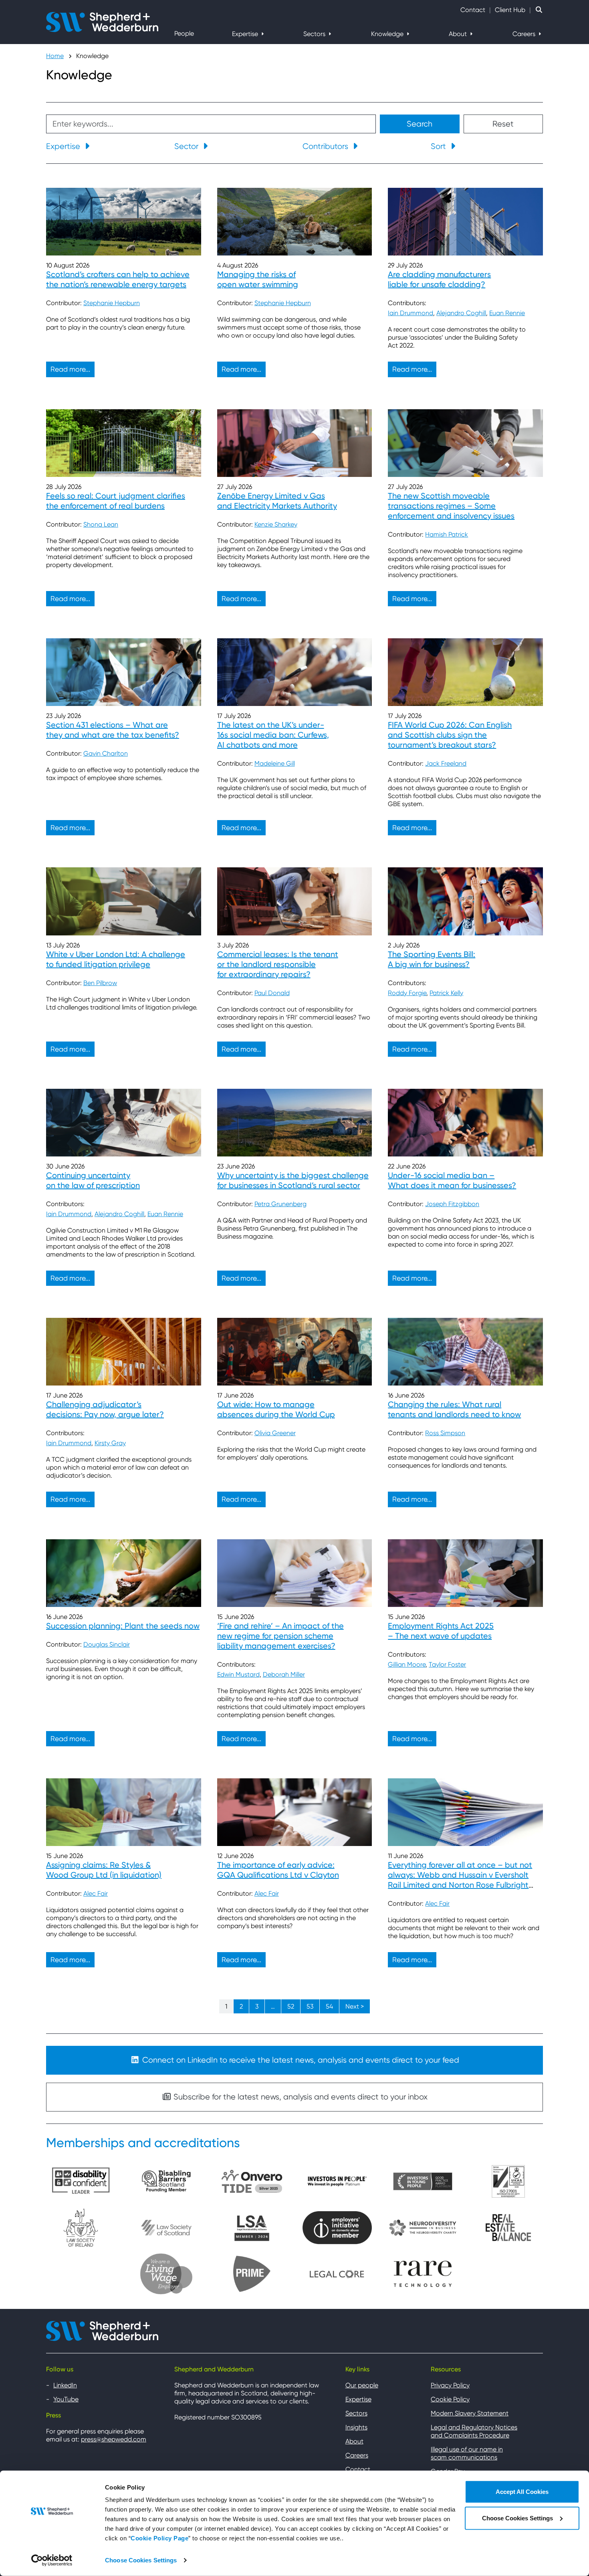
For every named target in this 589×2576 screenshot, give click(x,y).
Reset (503, 124)
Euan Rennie (507, 313)
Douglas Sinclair (107, 1644)
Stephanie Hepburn (112, 303)
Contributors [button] (326, 146)
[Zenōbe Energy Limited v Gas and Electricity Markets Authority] (295, 443)
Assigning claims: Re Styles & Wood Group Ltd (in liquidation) (104, 1870)
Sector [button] (187, 146)
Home (55, 56)
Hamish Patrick (447, 534)
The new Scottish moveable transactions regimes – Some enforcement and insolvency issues (451, 506)
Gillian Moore (407, 1664)
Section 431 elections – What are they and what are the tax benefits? (113, 730)
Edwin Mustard (238, 1674)
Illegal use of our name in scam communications (467, 2453)
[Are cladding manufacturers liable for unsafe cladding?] (465, 222)
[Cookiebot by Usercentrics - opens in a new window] (52, 2560)
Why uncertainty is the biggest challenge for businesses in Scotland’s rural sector (293, 1180)
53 (310, 2006)
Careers (525, 34)
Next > (355, 2006)
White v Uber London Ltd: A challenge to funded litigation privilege (116, 959)
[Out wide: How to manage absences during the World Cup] (295, 1352)
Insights (356, 2427)
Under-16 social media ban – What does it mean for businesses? (452, 1180)
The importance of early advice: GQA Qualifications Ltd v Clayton (278, 1870)
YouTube (66, 2399)
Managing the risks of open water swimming (258, 279)
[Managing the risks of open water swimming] (295, 222)
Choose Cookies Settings (141, 2560)
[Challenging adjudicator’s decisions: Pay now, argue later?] (124, 1352)
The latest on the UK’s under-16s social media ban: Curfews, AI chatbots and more (273, 735)
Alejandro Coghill (461, 313)
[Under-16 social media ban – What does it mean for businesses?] (465, 1123)
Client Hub (510, 10)
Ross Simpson (445, 1433)
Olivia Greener (275, 1433)
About (459, 34)
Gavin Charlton (106, 753)
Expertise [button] (64, 146)
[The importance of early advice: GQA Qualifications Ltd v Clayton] (295, 1812)
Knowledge (388, 34)
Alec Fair (96, 1893)
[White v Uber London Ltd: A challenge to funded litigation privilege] (124, 901)
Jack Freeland (446, 763)
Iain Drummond (410, 313)
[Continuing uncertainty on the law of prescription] (124, 1123)
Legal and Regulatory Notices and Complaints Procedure (474, 2431)
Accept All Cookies (522, 2492)
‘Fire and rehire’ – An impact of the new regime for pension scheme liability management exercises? (280, 1636)
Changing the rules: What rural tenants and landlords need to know (454, 1409)
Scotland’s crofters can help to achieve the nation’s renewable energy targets (118, 279)
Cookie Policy (450, 2399)
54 (329, 2006)
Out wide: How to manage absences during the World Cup (276, 1409)
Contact (473, 10)
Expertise (246, 34)
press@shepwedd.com (114, 2439)
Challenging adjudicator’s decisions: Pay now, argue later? (105, 1409)
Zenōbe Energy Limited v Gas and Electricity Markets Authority (277, 501)
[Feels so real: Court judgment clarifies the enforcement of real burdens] (124, 443)
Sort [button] (439, 146)
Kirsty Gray (110, 1443)
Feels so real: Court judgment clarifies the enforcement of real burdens (116, 501)
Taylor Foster (447, 1664)
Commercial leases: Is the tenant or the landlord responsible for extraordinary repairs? (278, 964)
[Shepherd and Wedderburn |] (102, 21)
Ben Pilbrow (100, 983)
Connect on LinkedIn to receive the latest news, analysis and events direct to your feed (300, 2060)
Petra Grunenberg (280, 1204)
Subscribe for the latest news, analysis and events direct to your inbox (300, 2097)
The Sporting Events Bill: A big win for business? (432, 959)
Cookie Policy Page (159, 2538)
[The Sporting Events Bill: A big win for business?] (465, 901)
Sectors (315, 34)
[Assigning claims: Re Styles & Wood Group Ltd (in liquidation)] (124, 1812)
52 (291, 2006)
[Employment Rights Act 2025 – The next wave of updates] (465, 1573)
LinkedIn (65, 2385)
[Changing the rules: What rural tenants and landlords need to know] (465, 1352)
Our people (362, 2385)
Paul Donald (272, 993)
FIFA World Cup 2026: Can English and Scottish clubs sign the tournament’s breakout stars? (450, 735)
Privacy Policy (450, 2385)
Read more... (70, 369)
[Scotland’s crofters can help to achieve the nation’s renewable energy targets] (124, 222)
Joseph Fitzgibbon (452, 1204)
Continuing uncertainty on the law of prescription (93, 1180)
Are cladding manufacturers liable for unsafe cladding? (439, 279)
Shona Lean (101, 524)
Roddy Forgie (407, 993)
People (184, 33)
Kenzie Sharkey (276, 524)
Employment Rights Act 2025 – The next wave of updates (441, 1631)
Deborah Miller (284, 1674)
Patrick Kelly (446, 993)
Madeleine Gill (275, 763)
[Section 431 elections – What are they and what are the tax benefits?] (124, 672)
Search (420, 124)
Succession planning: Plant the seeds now (123, 1626)
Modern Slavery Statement (470, 2413)
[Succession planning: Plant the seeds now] (124, 1573)
